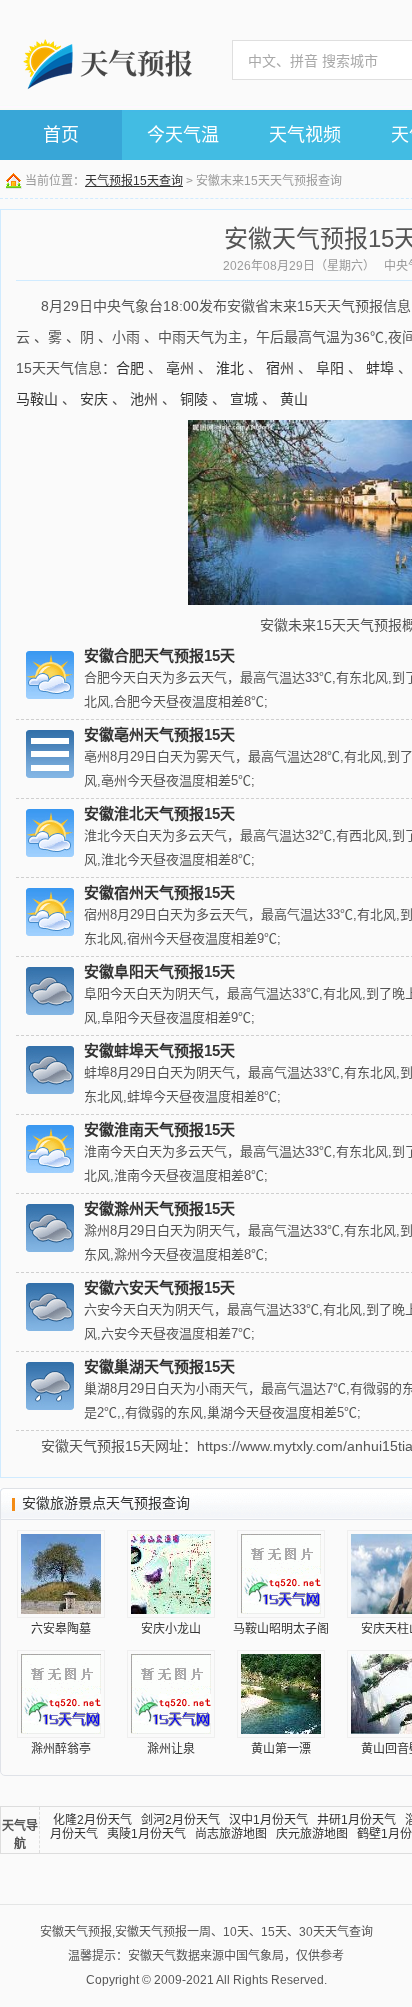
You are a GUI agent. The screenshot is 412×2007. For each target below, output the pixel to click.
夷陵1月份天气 (146, 1834)
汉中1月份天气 (268, 1820)
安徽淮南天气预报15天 (159, 1129)
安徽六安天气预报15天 (159, 1287)
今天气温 (183, 135)
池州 (144, 399)
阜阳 (330, 368)
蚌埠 (380, 368)
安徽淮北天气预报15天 (159, 813)
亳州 (180, 368)
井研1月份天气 (356, 1820)
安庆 (94, 399)
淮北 (230, 368)
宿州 (280, 368)
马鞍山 (37, 399)
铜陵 (194, 399)
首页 (61, 135)
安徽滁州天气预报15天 (159, 1208)
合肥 (130, 368)
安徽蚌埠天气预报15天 (159, 1050)
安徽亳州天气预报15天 (159, 734)
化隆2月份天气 (92, 1820)
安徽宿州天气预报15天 (159, 892)
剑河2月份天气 (180, 1820)
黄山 (294, 399)
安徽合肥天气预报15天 (159, 655)
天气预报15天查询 (134, 181)
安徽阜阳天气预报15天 (159, 971)
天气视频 (305, 135)
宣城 (244, 399)
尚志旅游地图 (231, 1834)
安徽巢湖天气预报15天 (159, 1366)
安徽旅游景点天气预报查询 (106, 1503)
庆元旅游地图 (312, 1834)
